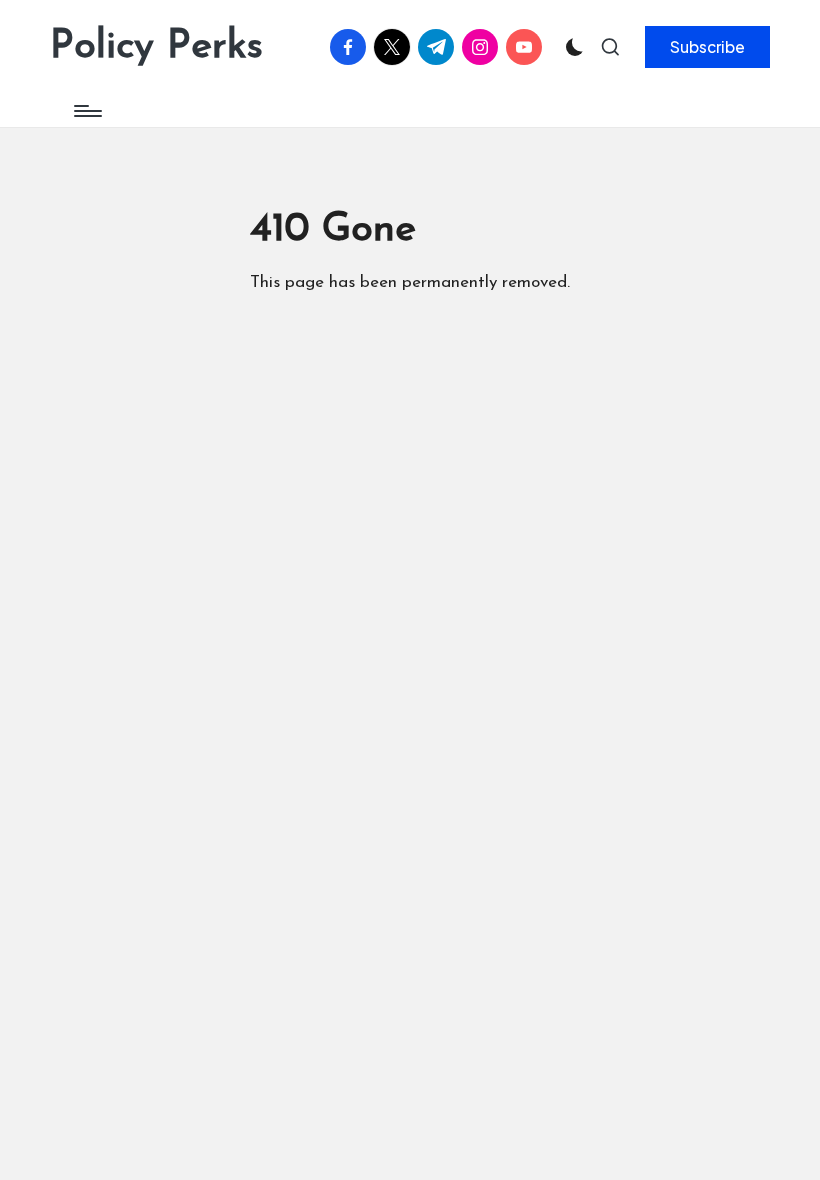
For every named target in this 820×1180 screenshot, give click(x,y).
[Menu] (86, 111)
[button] (707, 47)
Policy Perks (156, 47)
